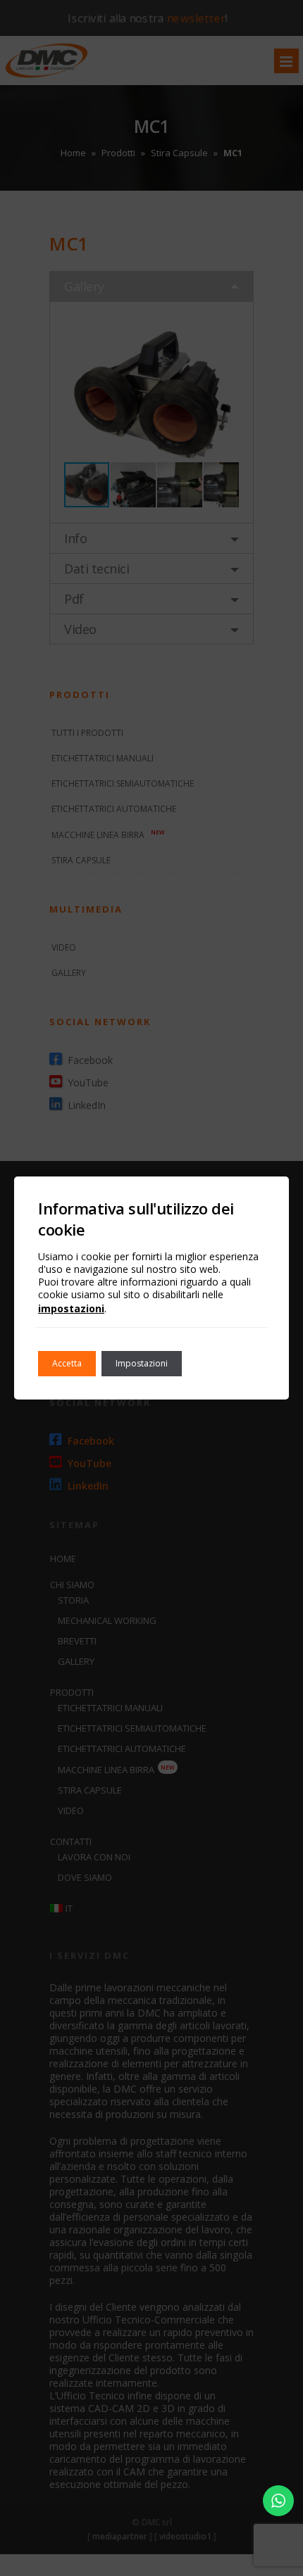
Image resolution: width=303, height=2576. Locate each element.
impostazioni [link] (71, 1308)
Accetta (67, 1363)
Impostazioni (142, 1363)
